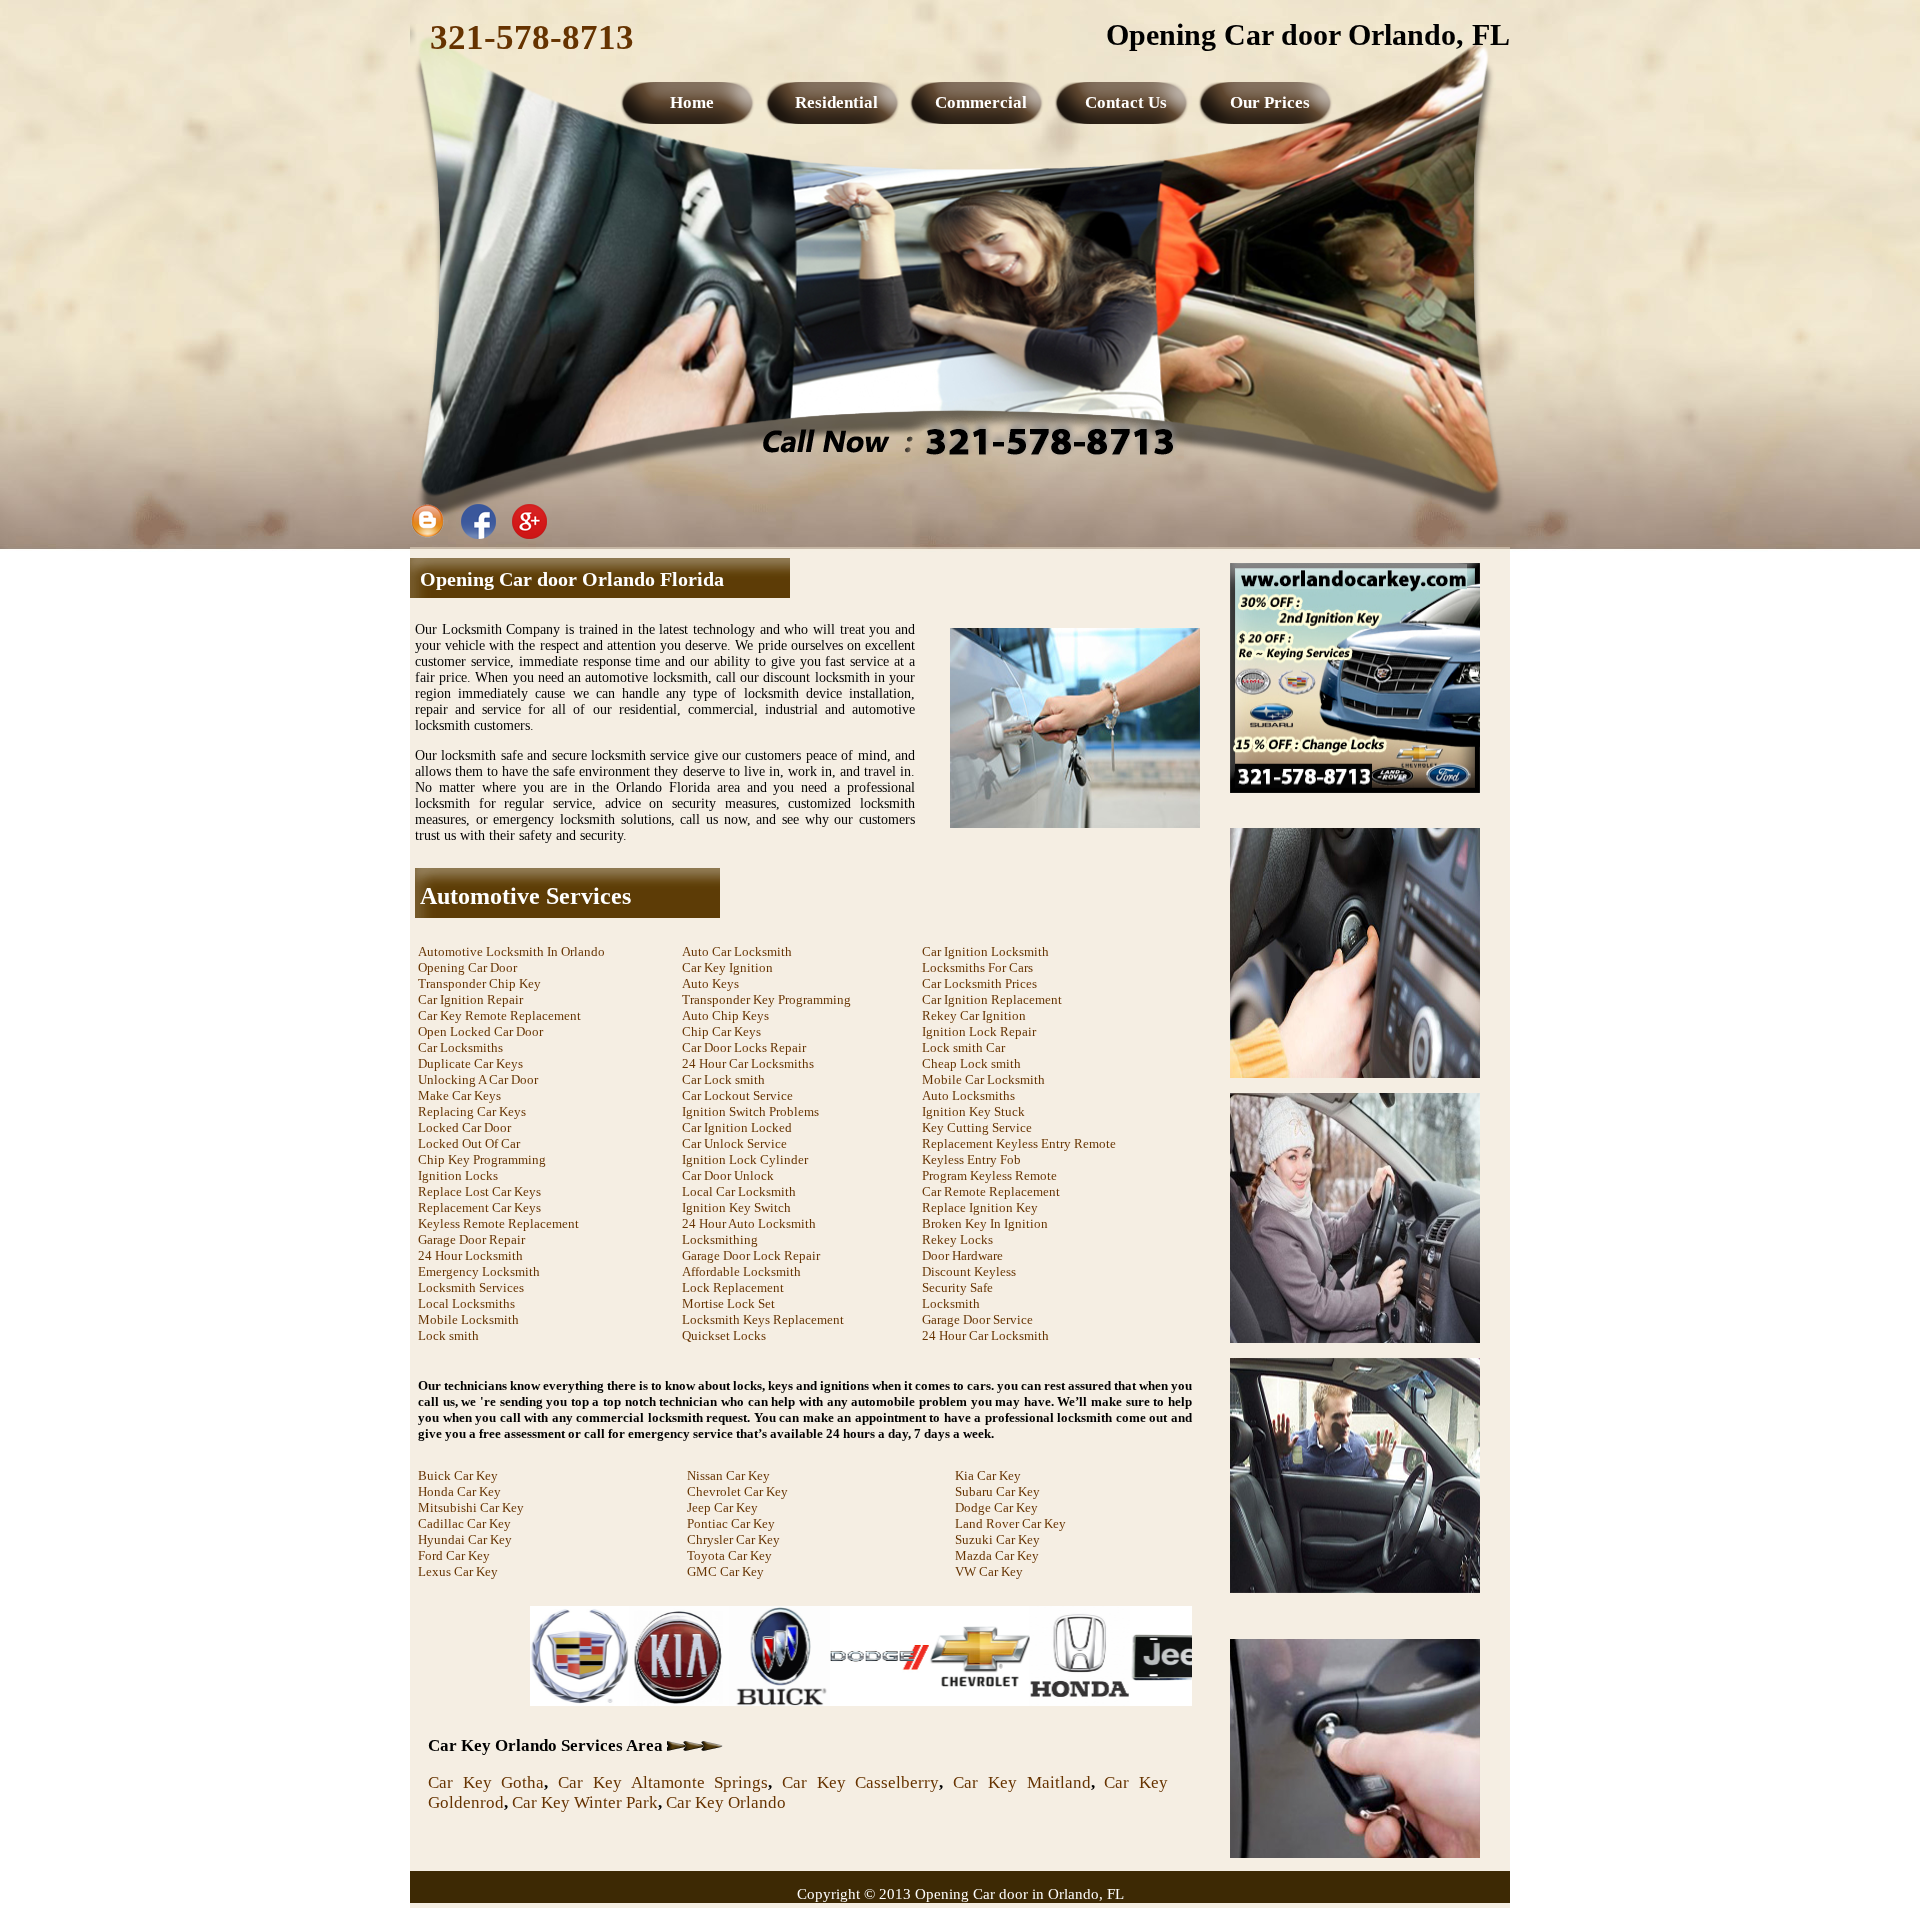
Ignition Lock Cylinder (745, 1159)
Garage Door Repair (471, 1239)
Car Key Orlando (726, 1802)
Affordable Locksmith (741, 1271)
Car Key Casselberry (860, 1782)
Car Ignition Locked (737, 1127)
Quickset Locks (724, 1335)
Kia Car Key (988, 1475)
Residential (836, 102)
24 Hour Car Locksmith (985, 1335)
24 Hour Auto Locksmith (749, 1223)
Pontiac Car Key (731, 1523)
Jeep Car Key (722, 1507)
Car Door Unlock (728, 1175)
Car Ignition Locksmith (985, 951)
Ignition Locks (458, 1175)
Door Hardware (962, 1255)
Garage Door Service (977, 1319)
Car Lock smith (723, 1079)
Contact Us (1126, 102)
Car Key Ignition (727, 967)
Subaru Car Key (997, 1491)
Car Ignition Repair (470, 999)
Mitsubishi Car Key (471, 1507)
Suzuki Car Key (997, 1539)
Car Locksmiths (460, 1047)
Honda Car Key (459, 1491)
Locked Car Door (464, 1127)
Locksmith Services (471, 1287)
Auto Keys (710, 983)
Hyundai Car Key (465, 1539)
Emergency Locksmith (479, 1271)
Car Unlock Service (734, 1143)
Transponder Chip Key (479, 983)
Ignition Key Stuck (973, 1111)
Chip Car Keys (721, 1031)
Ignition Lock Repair (979, 1031)
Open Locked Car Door (480, 1031)
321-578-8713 (532, 37)
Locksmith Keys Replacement (763, 1319)
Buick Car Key (458, 1475)
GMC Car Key (725, 1571)
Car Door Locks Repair (744, 1047)
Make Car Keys (459, 1095)
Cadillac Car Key (464, 1523)
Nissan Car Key (728, 1475)
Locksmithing (720, 1239)
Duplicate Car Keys (470, 1063)
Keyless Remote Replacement (498, 1223)
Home (692, 102)
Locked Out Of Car (469, 1143)
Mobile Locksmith (468, 1319)
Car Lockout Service (737, 1095)
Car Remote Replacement (991, 1191)
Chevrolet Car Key (737, 1491)
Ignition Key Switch (736, 1207)
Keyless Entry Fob (971, 1159)
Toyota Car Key (729, 1555)
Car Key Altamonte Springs (663, 1782)
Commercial (981, 102)
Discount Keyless (969, 1271)
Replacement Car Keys (479, 1207)
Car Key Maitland (1021, 1782)
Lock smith (448, 1335)
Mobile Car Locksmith (983, 1079)
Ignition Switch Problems (750, 1111)
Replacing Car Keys (472, 1111)
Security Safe (957, 1287)
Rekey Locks (957, 1239)
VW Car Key (989, 1571)
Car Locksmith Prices (979, 983)
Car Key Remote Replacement (499, 1015)
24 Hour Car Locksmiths (748, 1063)
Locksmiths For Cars (977, 967)
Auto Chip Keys (725, 1015)
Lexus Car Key (458, 1571)
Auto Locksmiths (968, 1095)
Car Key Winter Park (585, 1802)
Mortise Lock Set (728, 1303)
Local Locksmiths (466, 1303)
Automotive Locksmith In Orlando (511, 951)
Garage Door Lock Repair (751, 1255)
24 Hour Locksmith (470, 1255)
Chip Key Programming (482, 1159)
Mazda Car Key (997, 1555)
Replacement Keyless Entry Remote (1019, 1143)
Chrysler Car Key (733, 1539)
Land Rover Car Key (1010, 1523)
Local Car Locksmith (739, 1191)
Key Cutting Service (977, 1127)
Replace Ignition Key (980, 1207)
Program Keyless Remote (989, 1175)
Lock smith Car (963, 1047)
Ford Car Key (454, 1555)
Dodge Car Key (996, 1507)
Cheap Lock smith (971, 1063)
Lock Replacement (733, 1287)
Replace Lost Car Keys (479, 1191)
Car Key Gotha (486, 1782)
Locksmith (951, 1303)
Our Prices (1270, 102)
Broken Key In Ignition (985, 1223)
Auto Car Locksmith (737, 951)
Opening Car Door (467, 967)
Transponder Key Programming (766, 999)
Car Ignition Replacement (992, 999)
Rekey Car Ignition (974, 1015)
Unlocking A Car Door (478, 1079)
